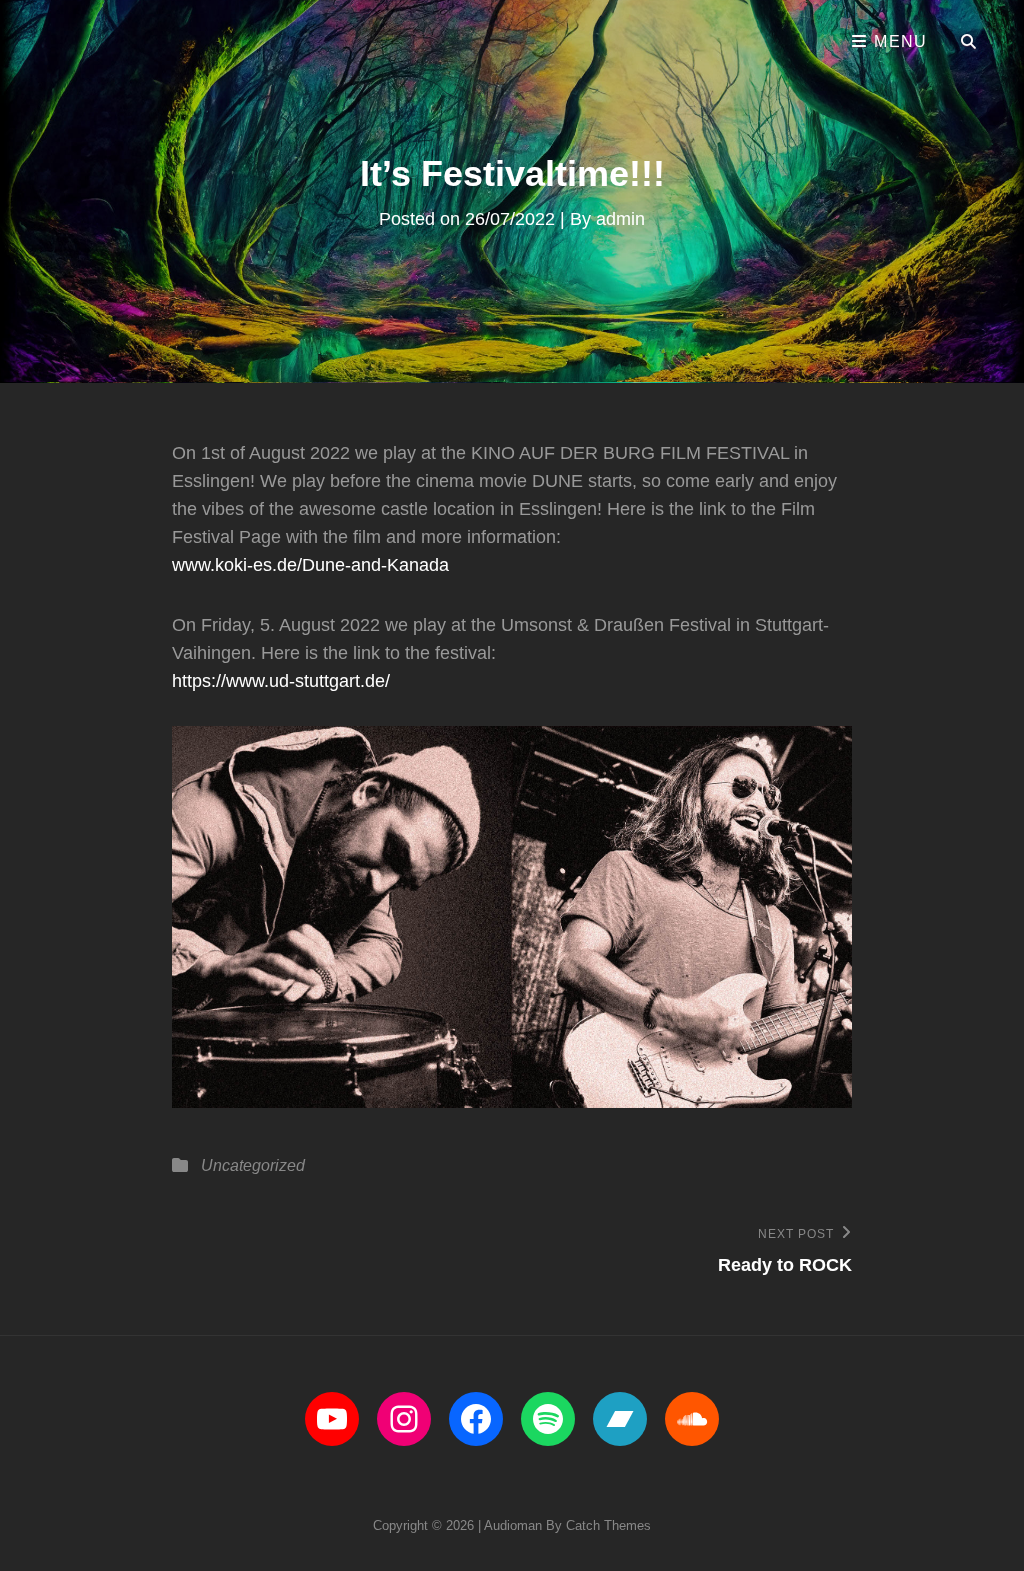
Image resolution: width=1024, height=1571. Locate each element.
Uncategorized (253, 1165)
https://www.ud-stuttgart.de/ (281, 681)
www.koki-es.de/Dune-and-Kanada (310, 565)
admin (620, 219)
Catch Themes (608, 1525)
